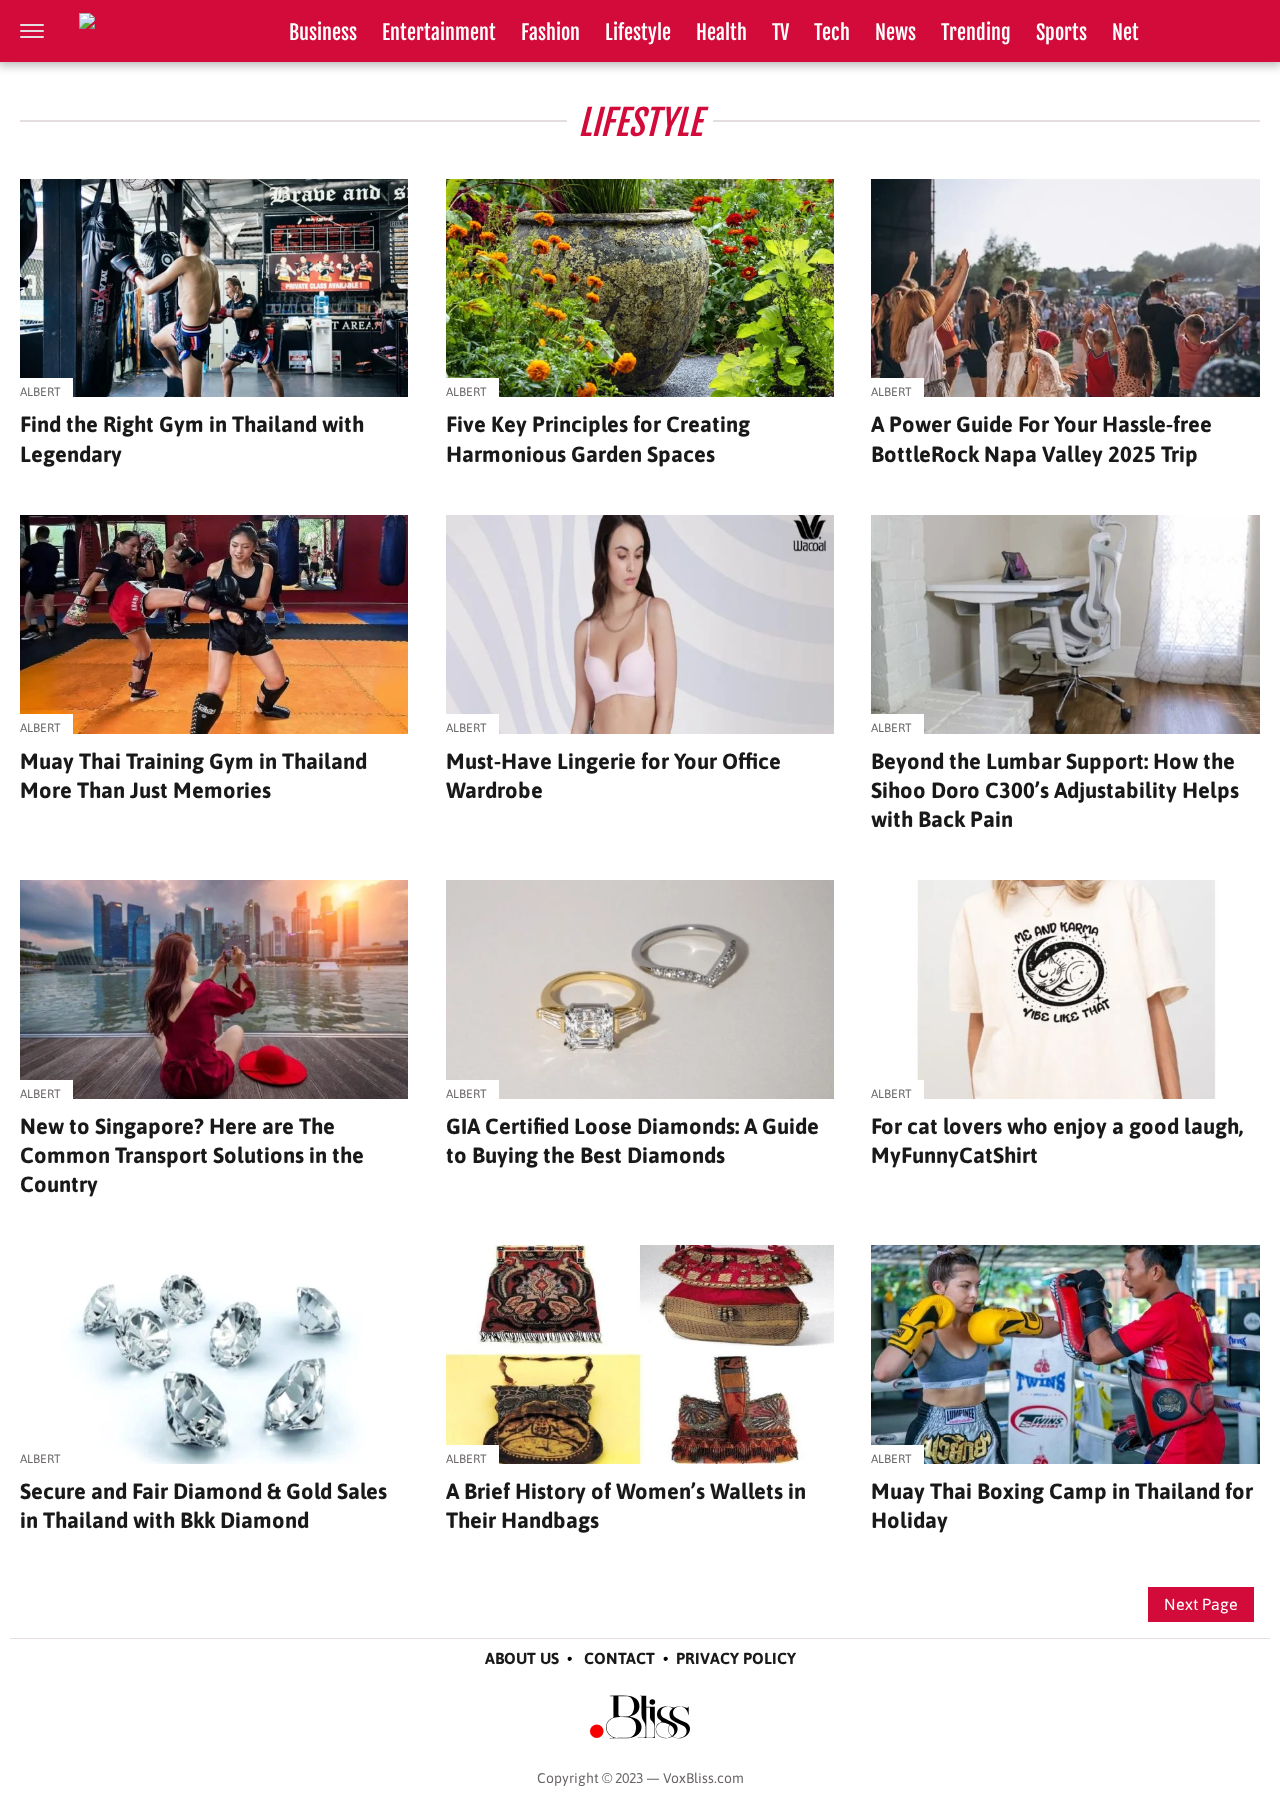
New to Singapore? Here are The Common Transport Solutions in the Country (192, 1155)
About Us (522, 1658)
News (895, 32)
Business (323, 32)
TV (780, 32)
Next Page (1201, 1604)
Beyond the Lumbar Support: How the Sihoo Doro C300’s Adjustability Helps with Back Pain (1055, 790)
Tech (832, 32)
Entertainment (439, 32)
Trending (976, 32)
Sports (1061, 32)
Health (721, 32)
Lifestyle (638, 32)
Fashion (550, 32)
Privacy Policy (736, 1658)
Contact (619, 1658)
